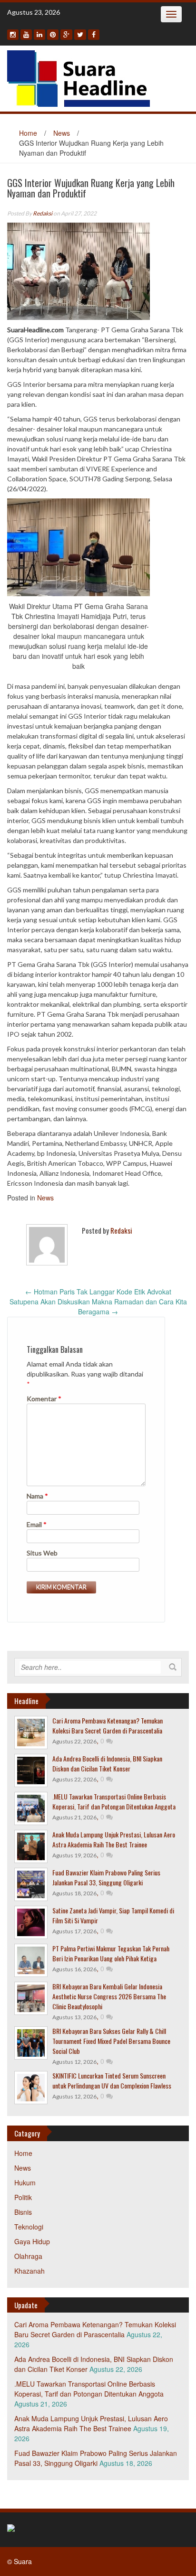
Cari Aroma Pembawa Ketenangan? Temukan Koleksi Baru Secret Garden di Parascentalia (108, 1725)
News (62, 133)
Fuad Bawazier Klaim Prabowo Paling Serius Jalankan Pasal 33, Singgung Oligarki (106, 1877)
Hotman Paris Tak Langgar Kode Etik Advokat (98, 1292)
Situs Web (42, 1553)
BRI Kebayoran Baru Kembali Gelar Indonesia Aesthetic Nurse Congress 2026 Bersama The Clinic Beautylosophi (109, 1996)
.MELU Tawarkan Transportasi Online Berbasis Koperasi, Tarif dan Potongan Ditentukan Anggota (114, 1801)
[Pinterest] (53, 35)
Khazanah (29, 2271)
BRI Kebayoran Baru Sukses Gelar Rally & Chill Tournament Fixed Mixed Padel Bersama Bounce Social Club (111, 2041)
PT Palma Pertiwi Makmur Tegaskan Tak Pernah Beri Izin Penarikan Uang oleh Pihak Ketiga (111, 1953)
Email (37, 1524)
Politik (23, 2197)
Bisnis (23, 2212)
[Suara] (78, 77)
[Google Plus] (66, 35)
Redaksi (43, 213)
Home (28, 133)
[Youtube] (26, 35)
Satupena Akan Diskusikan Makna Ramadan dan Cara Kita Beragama (98, 1307)
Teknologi (29, 2227)
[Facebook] (94, 35)
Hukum (25, 2183)
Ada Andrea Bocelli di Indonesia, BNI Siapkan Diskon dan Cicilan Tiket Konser (107, 1763)
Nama (37, 1496)
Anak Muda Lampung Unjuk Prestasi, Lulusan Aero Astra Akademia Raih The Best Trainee (114, 1839)
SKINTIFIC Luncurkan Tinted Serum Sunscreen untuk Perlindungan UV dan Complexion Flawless (112, 2080)
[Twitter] (80, 35)
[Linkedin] (39, 35)
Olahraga (28, 2256)
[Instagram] (13, 35)
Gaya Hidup (32, 2241)
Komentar (44, 1399)
